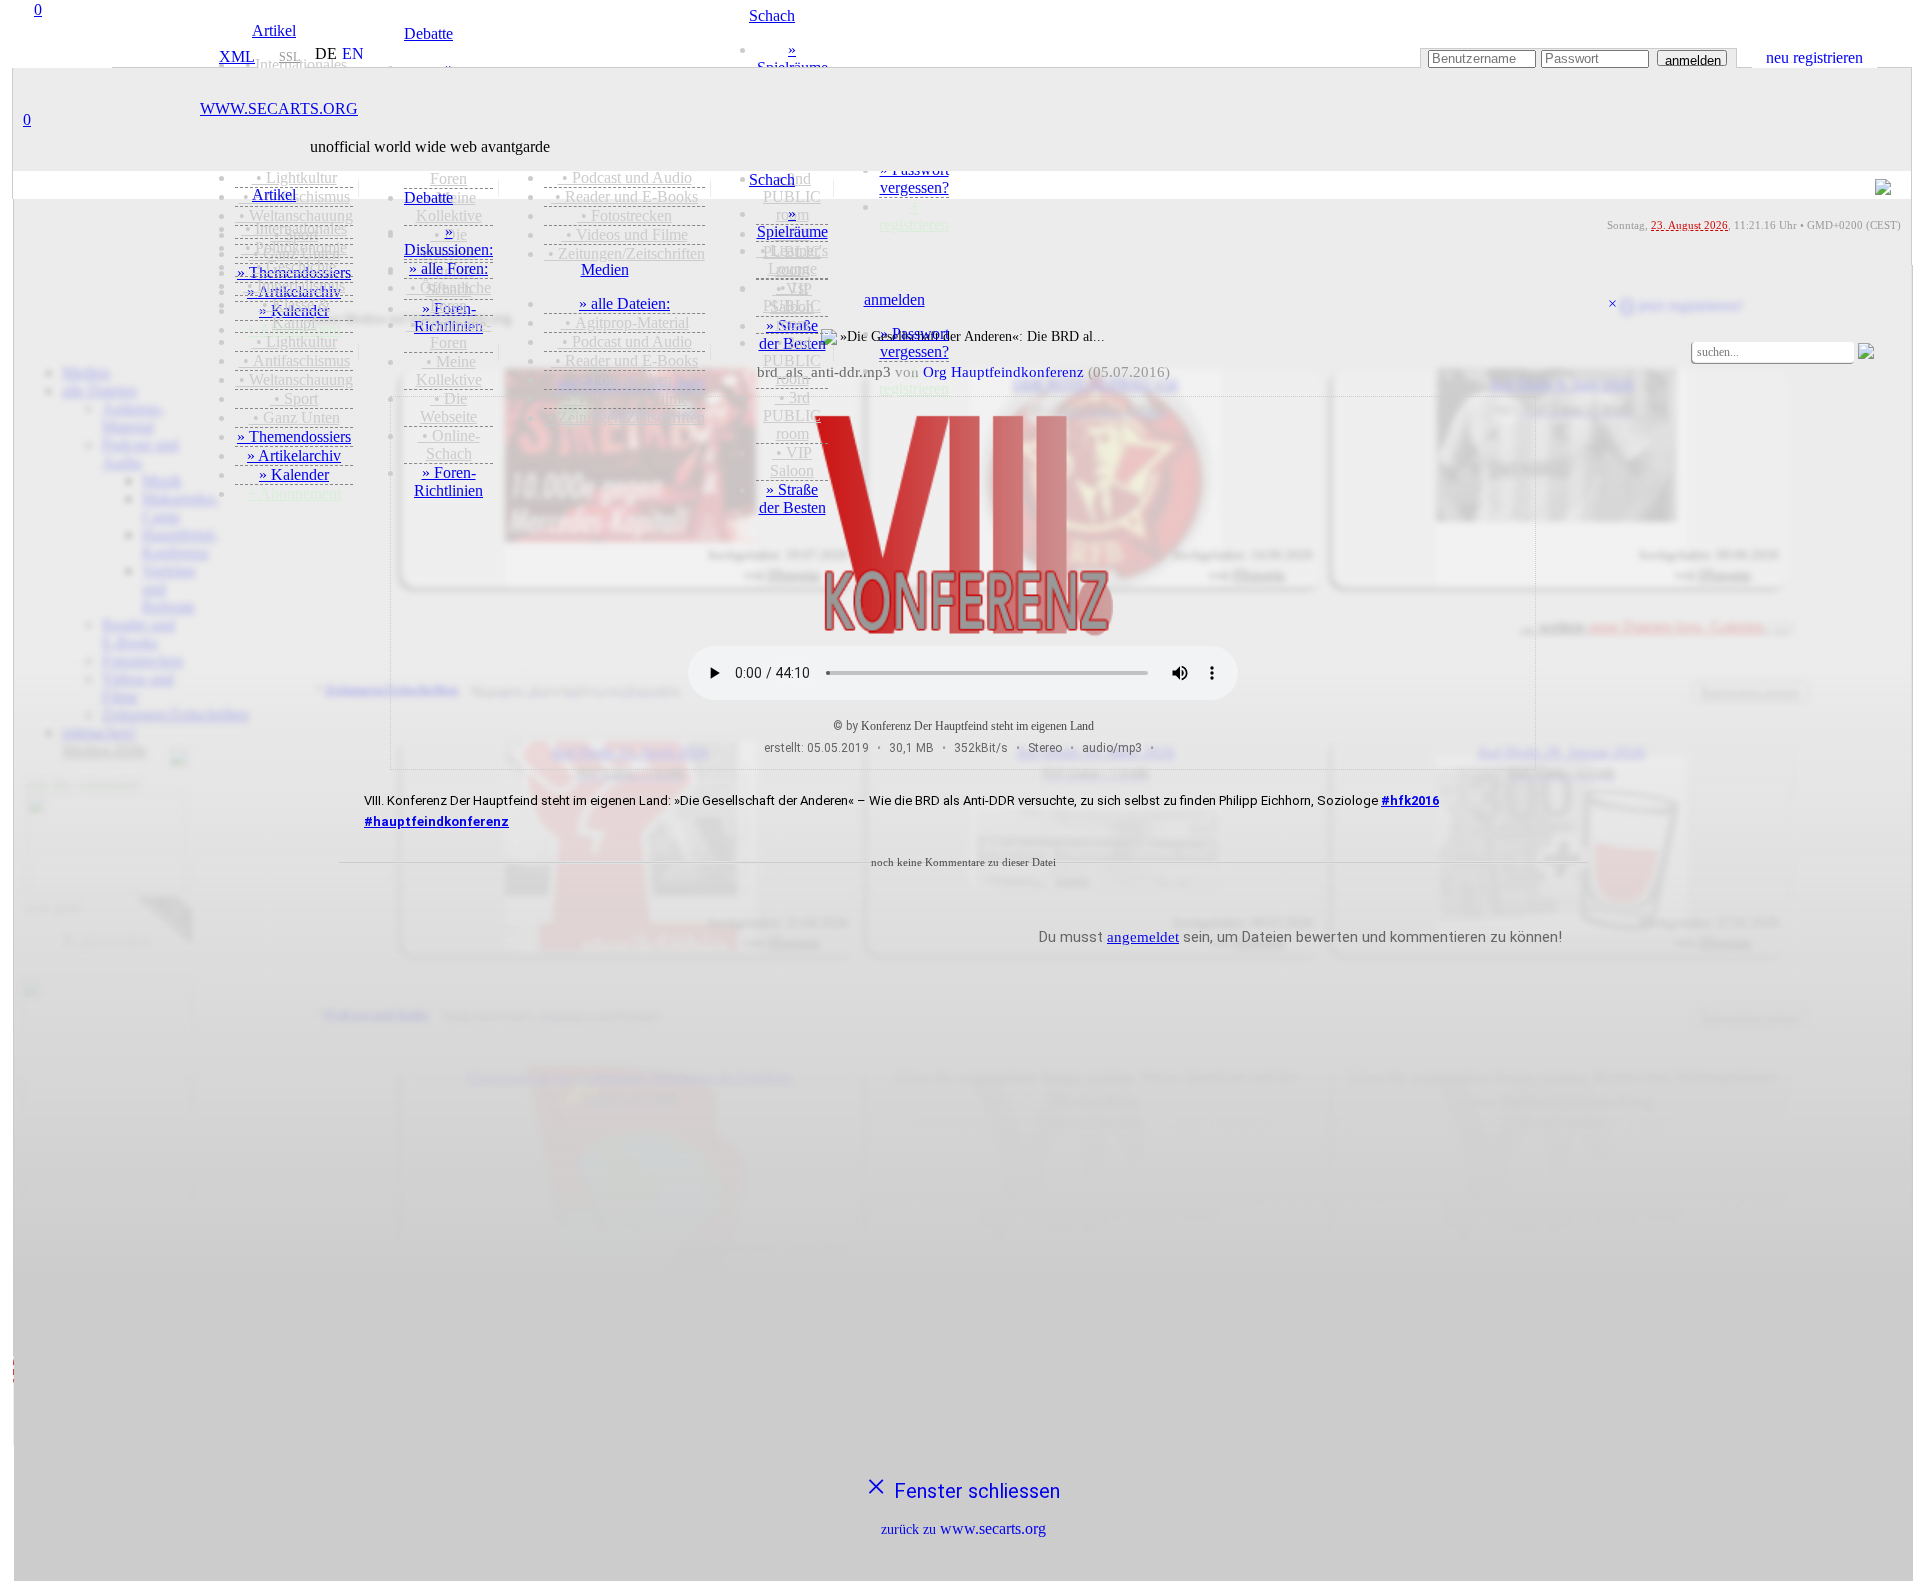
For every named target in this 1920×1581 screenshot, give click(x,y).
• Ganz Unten (294, 417)
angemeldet (1143, 937)
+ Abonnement (294, 493)
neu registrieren (1814, 57)
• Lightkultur (294, 341)
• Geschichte (294, 266)
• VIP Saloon (792, 461)
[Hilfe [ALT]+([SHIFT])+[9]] (1897, 353)
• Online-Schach (449, 444)
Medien (605, 269)
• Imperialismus (294, 285)
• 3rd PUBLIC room (792, 415)
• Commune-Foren (448, 333)
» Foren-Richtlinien (448, 481)
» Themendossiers (294, 436)
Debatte (428, 197)
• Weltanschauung (294, 379)
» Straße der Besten (792, 498)
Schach (772, 179)
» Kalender (294, 474)
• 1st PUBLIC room (792, 305)
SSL (289, 57)
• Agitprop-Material (625, 322)
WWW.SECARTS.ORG (279, 108)
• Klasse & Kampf (294, 313)
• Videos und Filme (625, 398)
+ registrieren (914, 379)
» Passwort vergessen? (914, 342)
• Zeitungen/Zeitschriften (624, 417)
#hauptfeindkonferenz (436, 821)
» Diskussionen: (448, 240)
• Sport (294, 398)
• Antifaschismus (294, 360)
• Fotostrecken (624, 379)
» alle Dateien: (624, 303)
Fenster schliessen (963, 1502)
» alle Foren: (448, 268)
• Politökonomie (294, 247)
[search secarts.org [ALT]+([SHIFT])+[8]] (1683, 350)
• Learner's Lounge (792, 259)
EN (353, 54)
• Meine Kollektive (449, 370)
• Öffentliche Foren (448, 296)
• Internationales (294, 228)
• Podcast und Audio (625, 341)
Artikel (274, 194)
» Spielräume (792, 222)
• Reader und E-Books (624, 360)
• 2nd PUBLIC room (792, 360)
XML (234, 56)
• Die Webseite (448, 407)
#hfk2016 (1410, 800)
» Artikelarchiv (294, 455)
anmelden (1693, 59)
